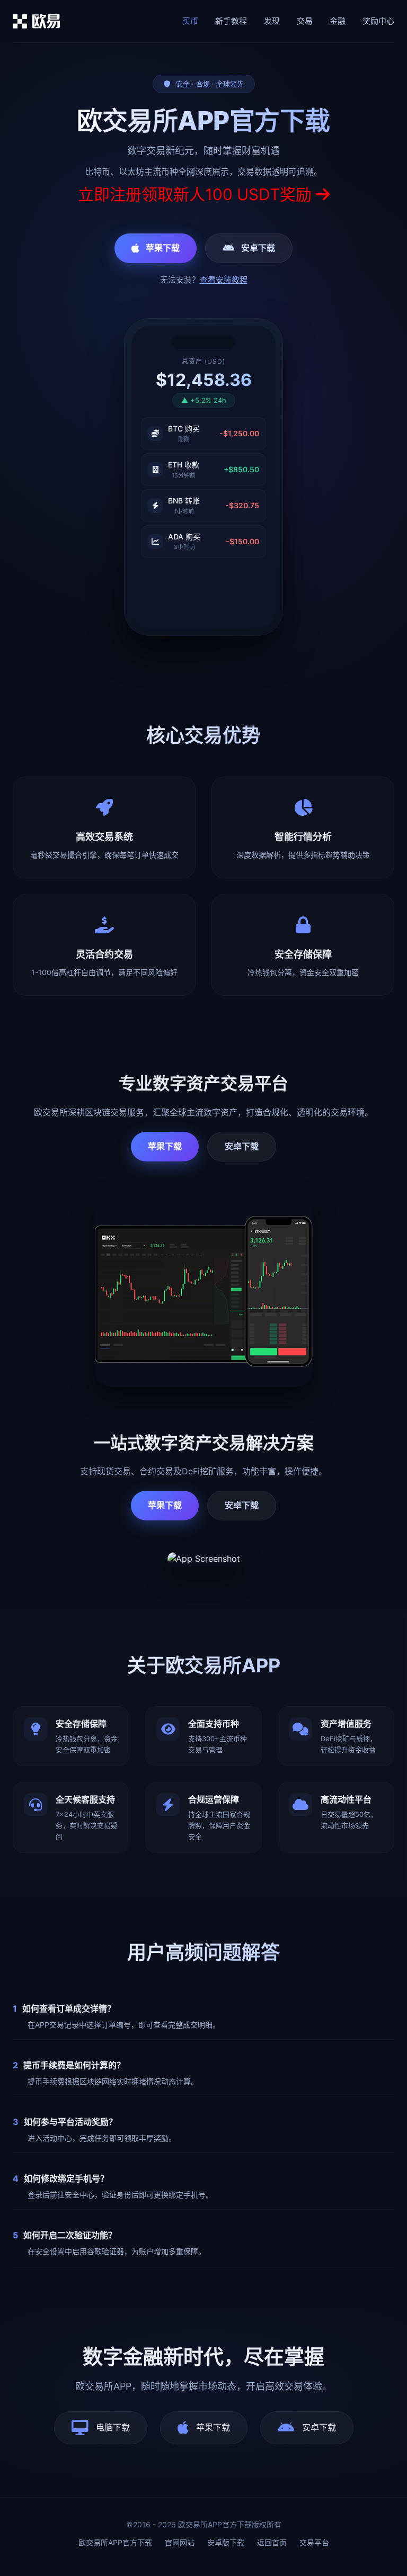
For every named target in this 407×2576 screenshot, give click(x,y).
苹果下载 (163, 248)
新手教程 (231, 21)
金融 (338, 21)
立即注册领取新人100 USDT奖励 (197, 194)
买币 (190, 21)
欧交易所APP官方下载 (115, 2542)
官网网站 (180, 2542)
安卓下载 (258, 248)
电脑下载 (113, 2427)
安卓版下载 (226, 2542)
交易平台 (314, 2542)
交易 (305, 21)
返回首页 (272, 2542)
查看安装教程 (224, 280)
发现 (272, 21)
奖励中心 (378, 21)
